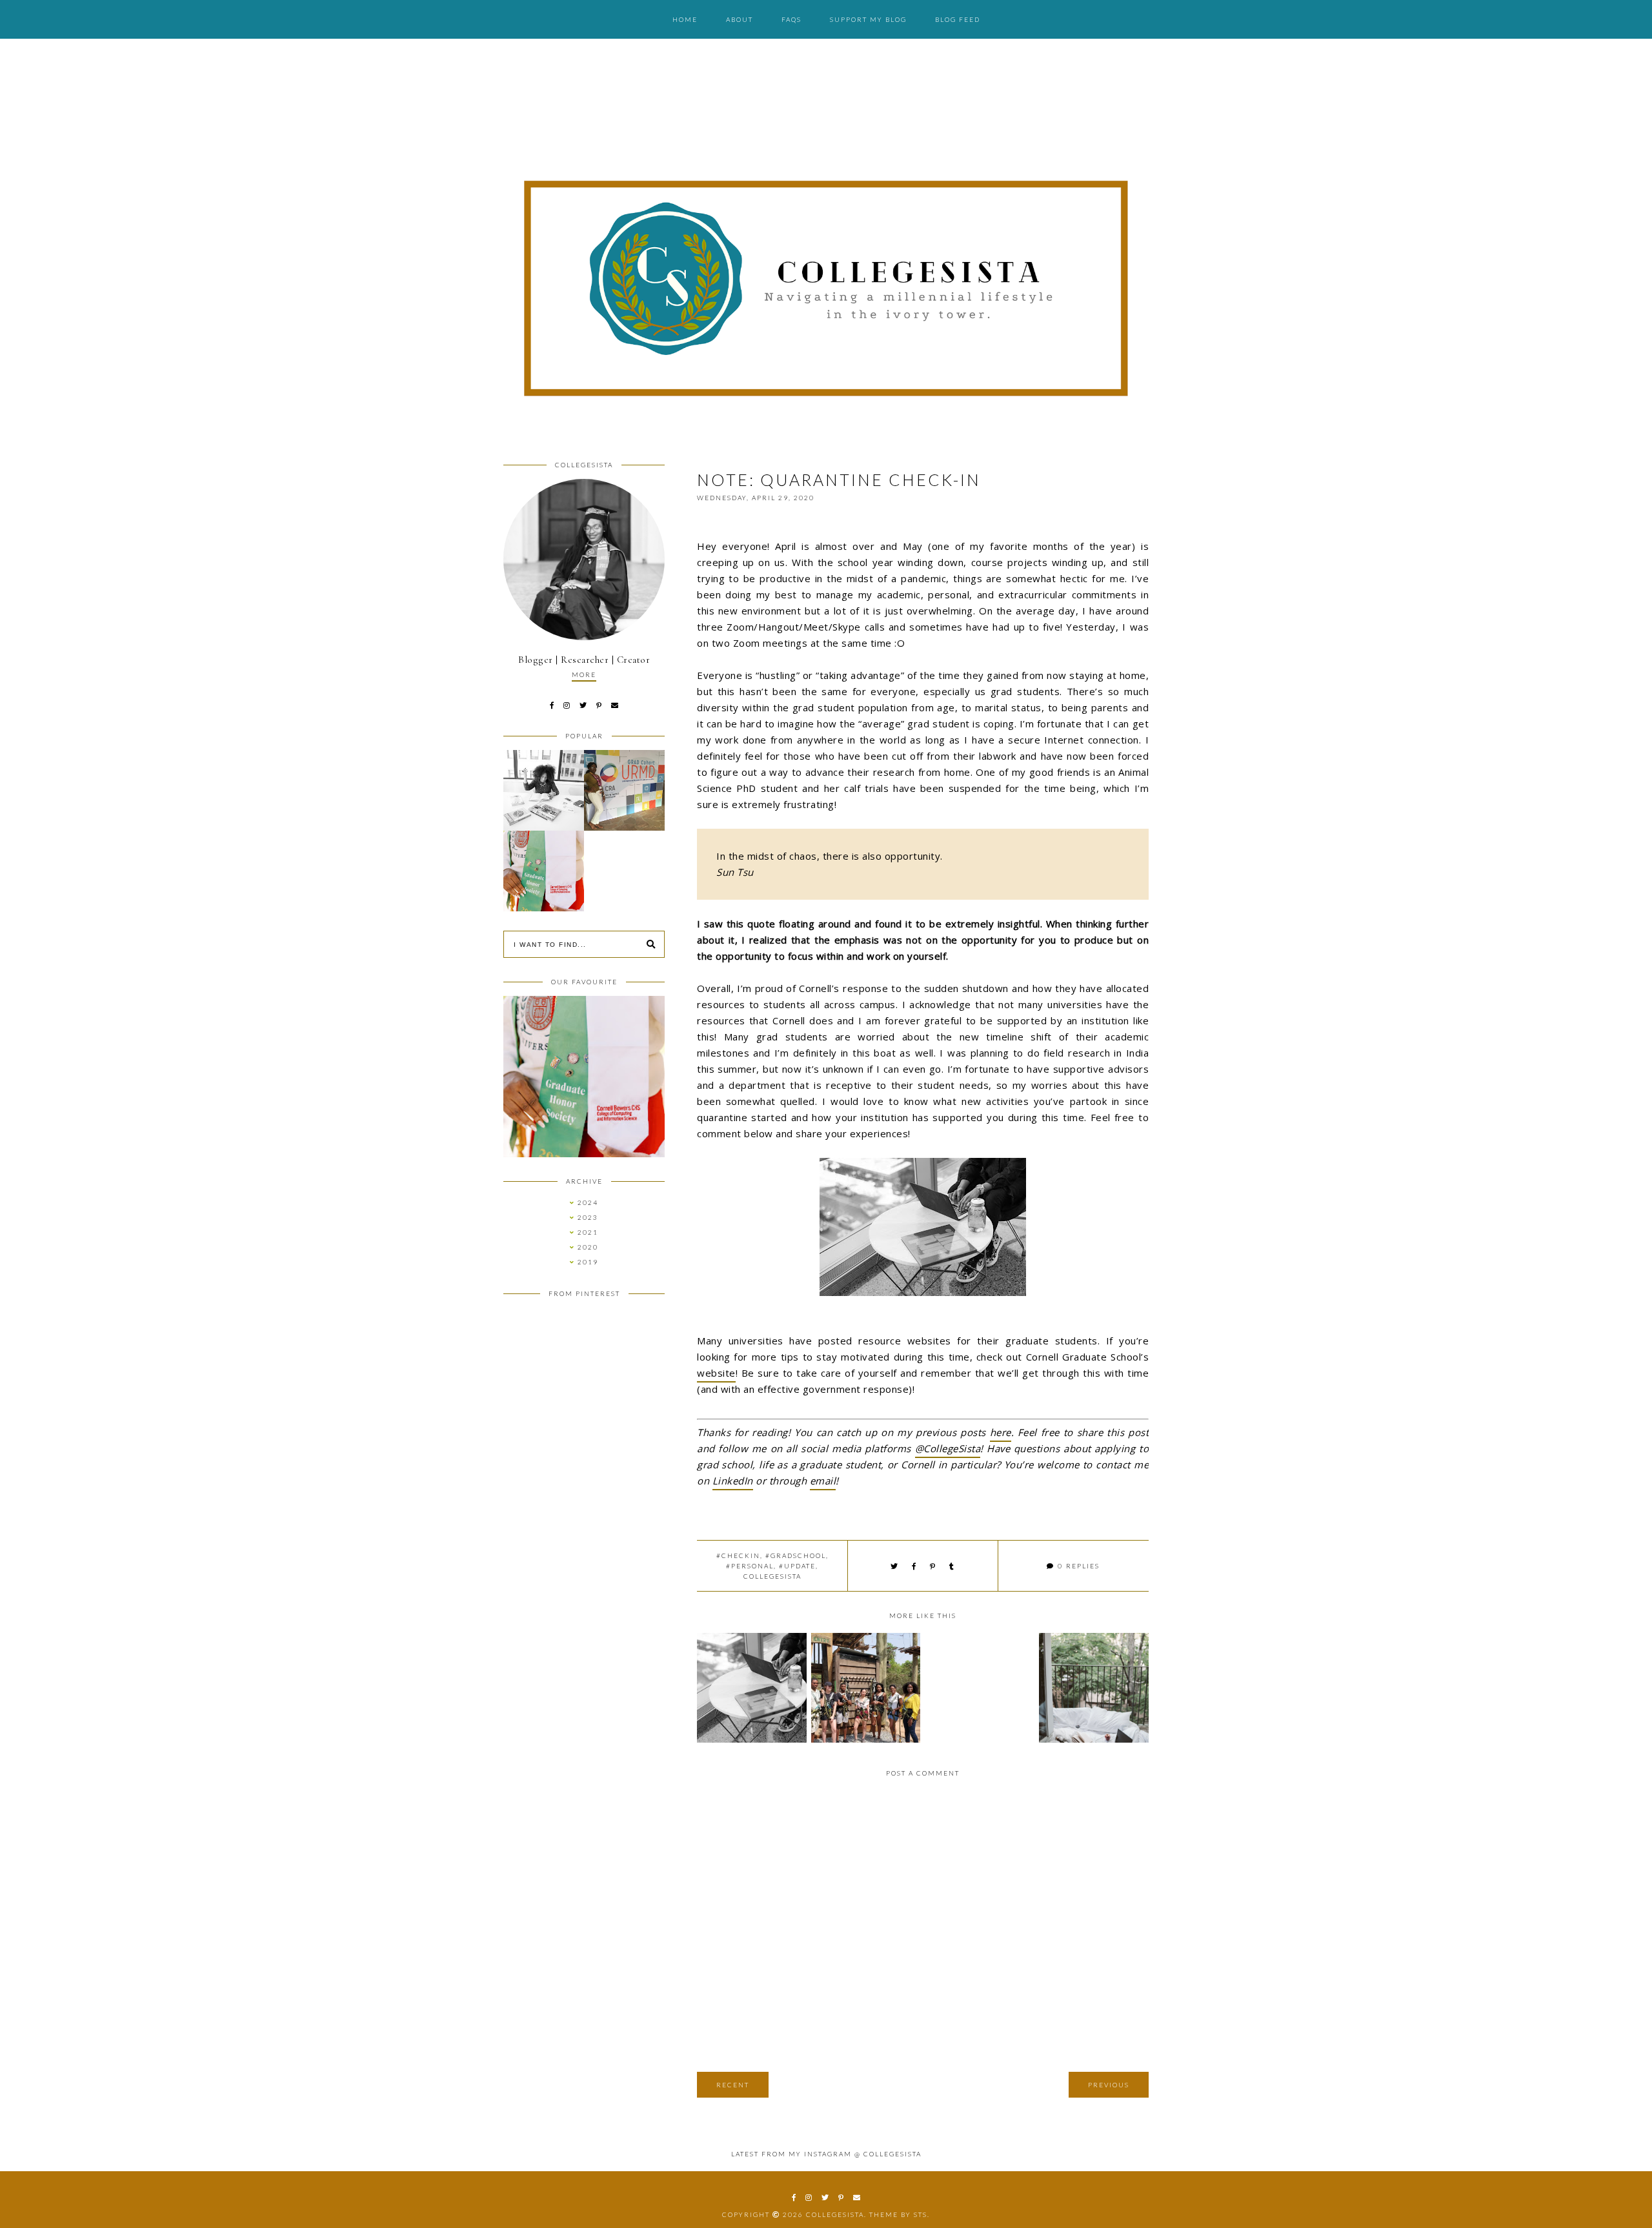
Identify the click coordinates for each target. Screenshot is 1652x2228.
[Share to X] (895, 1566)
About (740, 19)
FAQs (791, 19)
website (716, 1373)
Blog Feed (958, 19)
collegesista (772, 1576)
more (584, 674)
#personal (750, 1566)
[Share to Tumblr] (952, 1566)
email (823, 1481)
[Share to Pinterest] (933, 1566)
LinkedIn (733, 1481)
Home (685, 19)
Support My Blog (868, 19)
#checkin (738, 1555)
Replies (1079, 1566)
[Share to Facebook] (914, 1566)
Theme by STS (898, 2214)
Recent (733, 2085)
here (1001, 1432)
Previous (1109, 2085)
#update (797, 1566)
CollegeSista (835, 2214)
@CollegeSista (948, 1448)
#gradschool (796, 1555)
